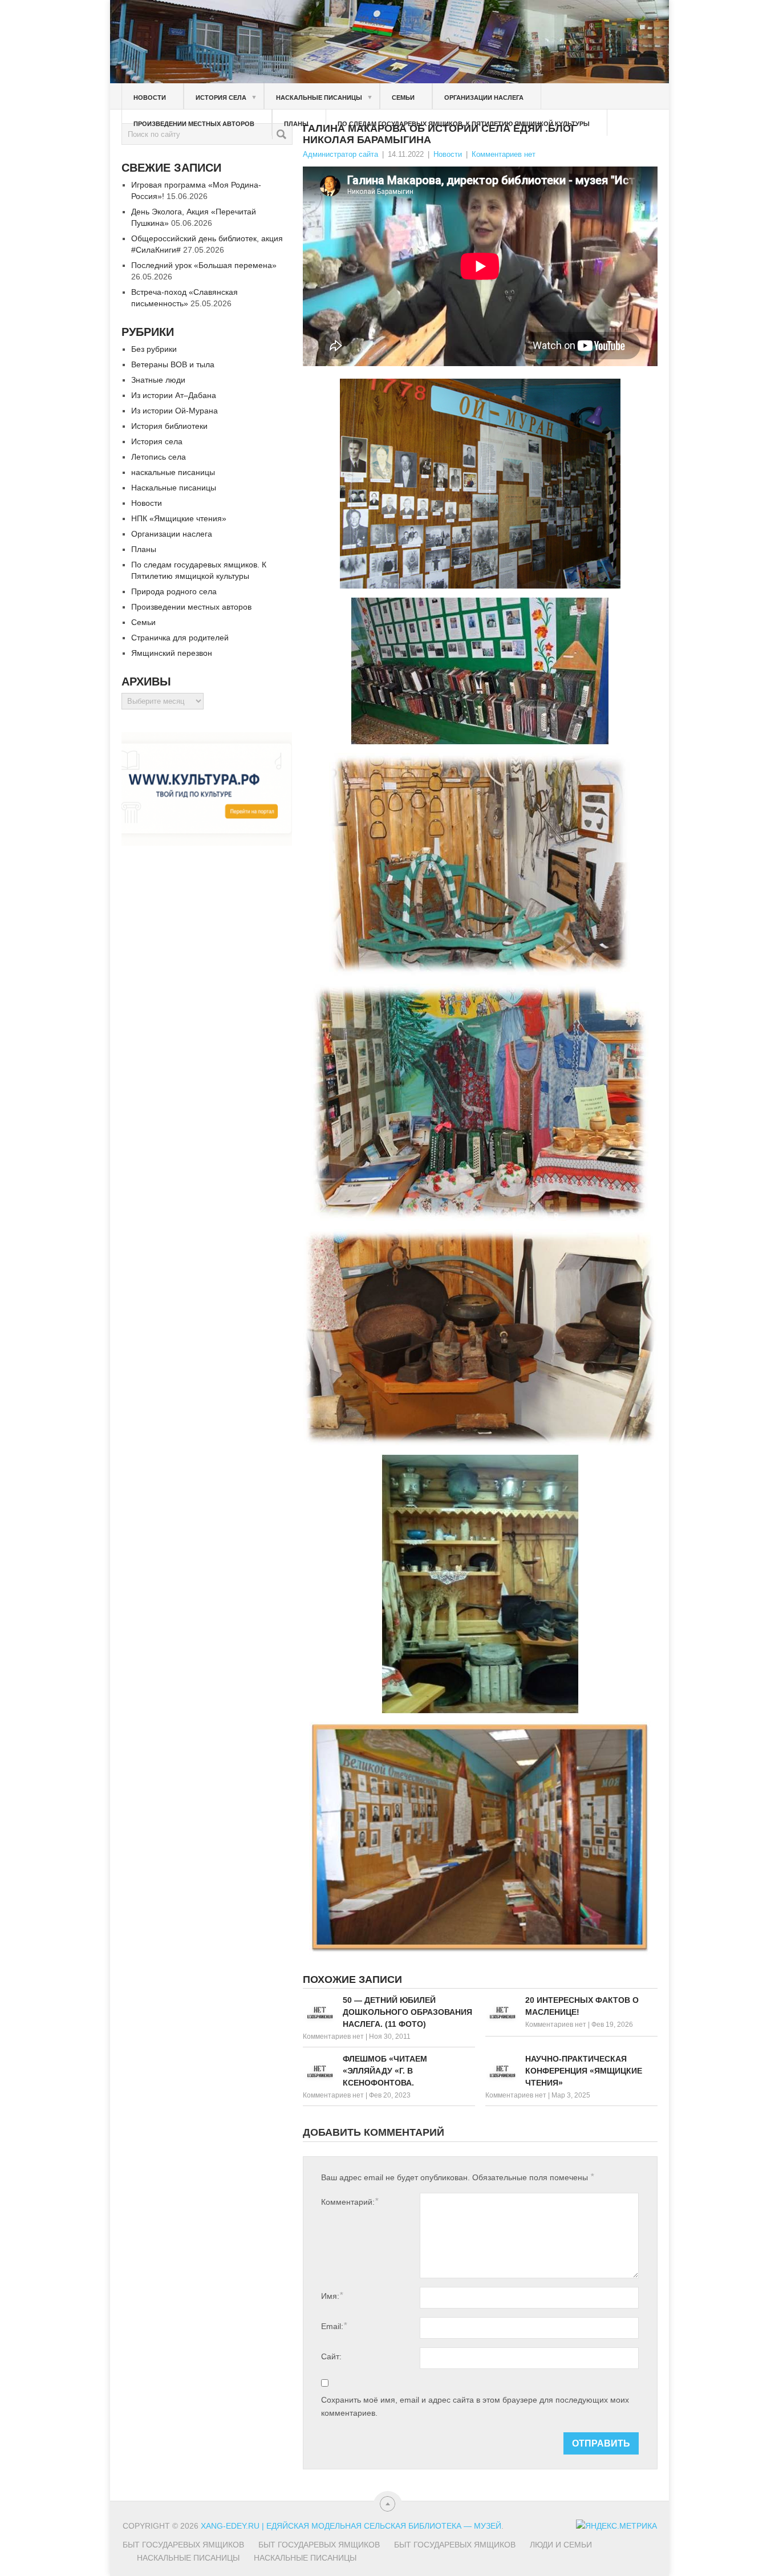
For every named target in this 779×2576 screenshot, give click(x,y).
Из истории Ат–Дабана (174, 395)
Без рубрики (154, 349)
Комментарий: (350, 2202)
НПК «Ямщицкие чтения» (179, 518)
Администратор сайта (340, 154)
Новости (150, 98)
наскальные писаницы (173, 472)
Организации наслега (484, 98)
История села (226, 97)
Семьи (403, 98)
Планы (296, 124)
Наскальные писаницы (324, 97)
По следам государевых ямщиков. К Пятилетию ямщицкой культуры (464, 124)
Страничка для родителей (180, 638)
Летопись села (159, 457)
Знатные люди (158, 380)
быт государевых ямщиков (455, 2545)
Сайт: (331, 2356)
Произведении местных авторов (194, 124)
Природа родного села (174, 591)
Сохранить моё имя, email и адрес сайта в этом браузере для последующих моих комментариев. (475, 2406)
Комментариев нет (504, 154)
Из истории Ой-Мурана (175, 411)
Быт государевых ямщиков (183, 2545)
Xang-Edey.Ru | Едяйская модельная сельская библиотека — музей (351, 2526)
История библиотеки (169, 426)
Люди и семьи (561, 2545)
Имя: (332, 2296)
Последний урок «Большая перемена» (204, 265)
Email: (334, 2326)
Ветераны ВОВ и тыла (173, 364)
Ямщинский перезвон (172, 653)
